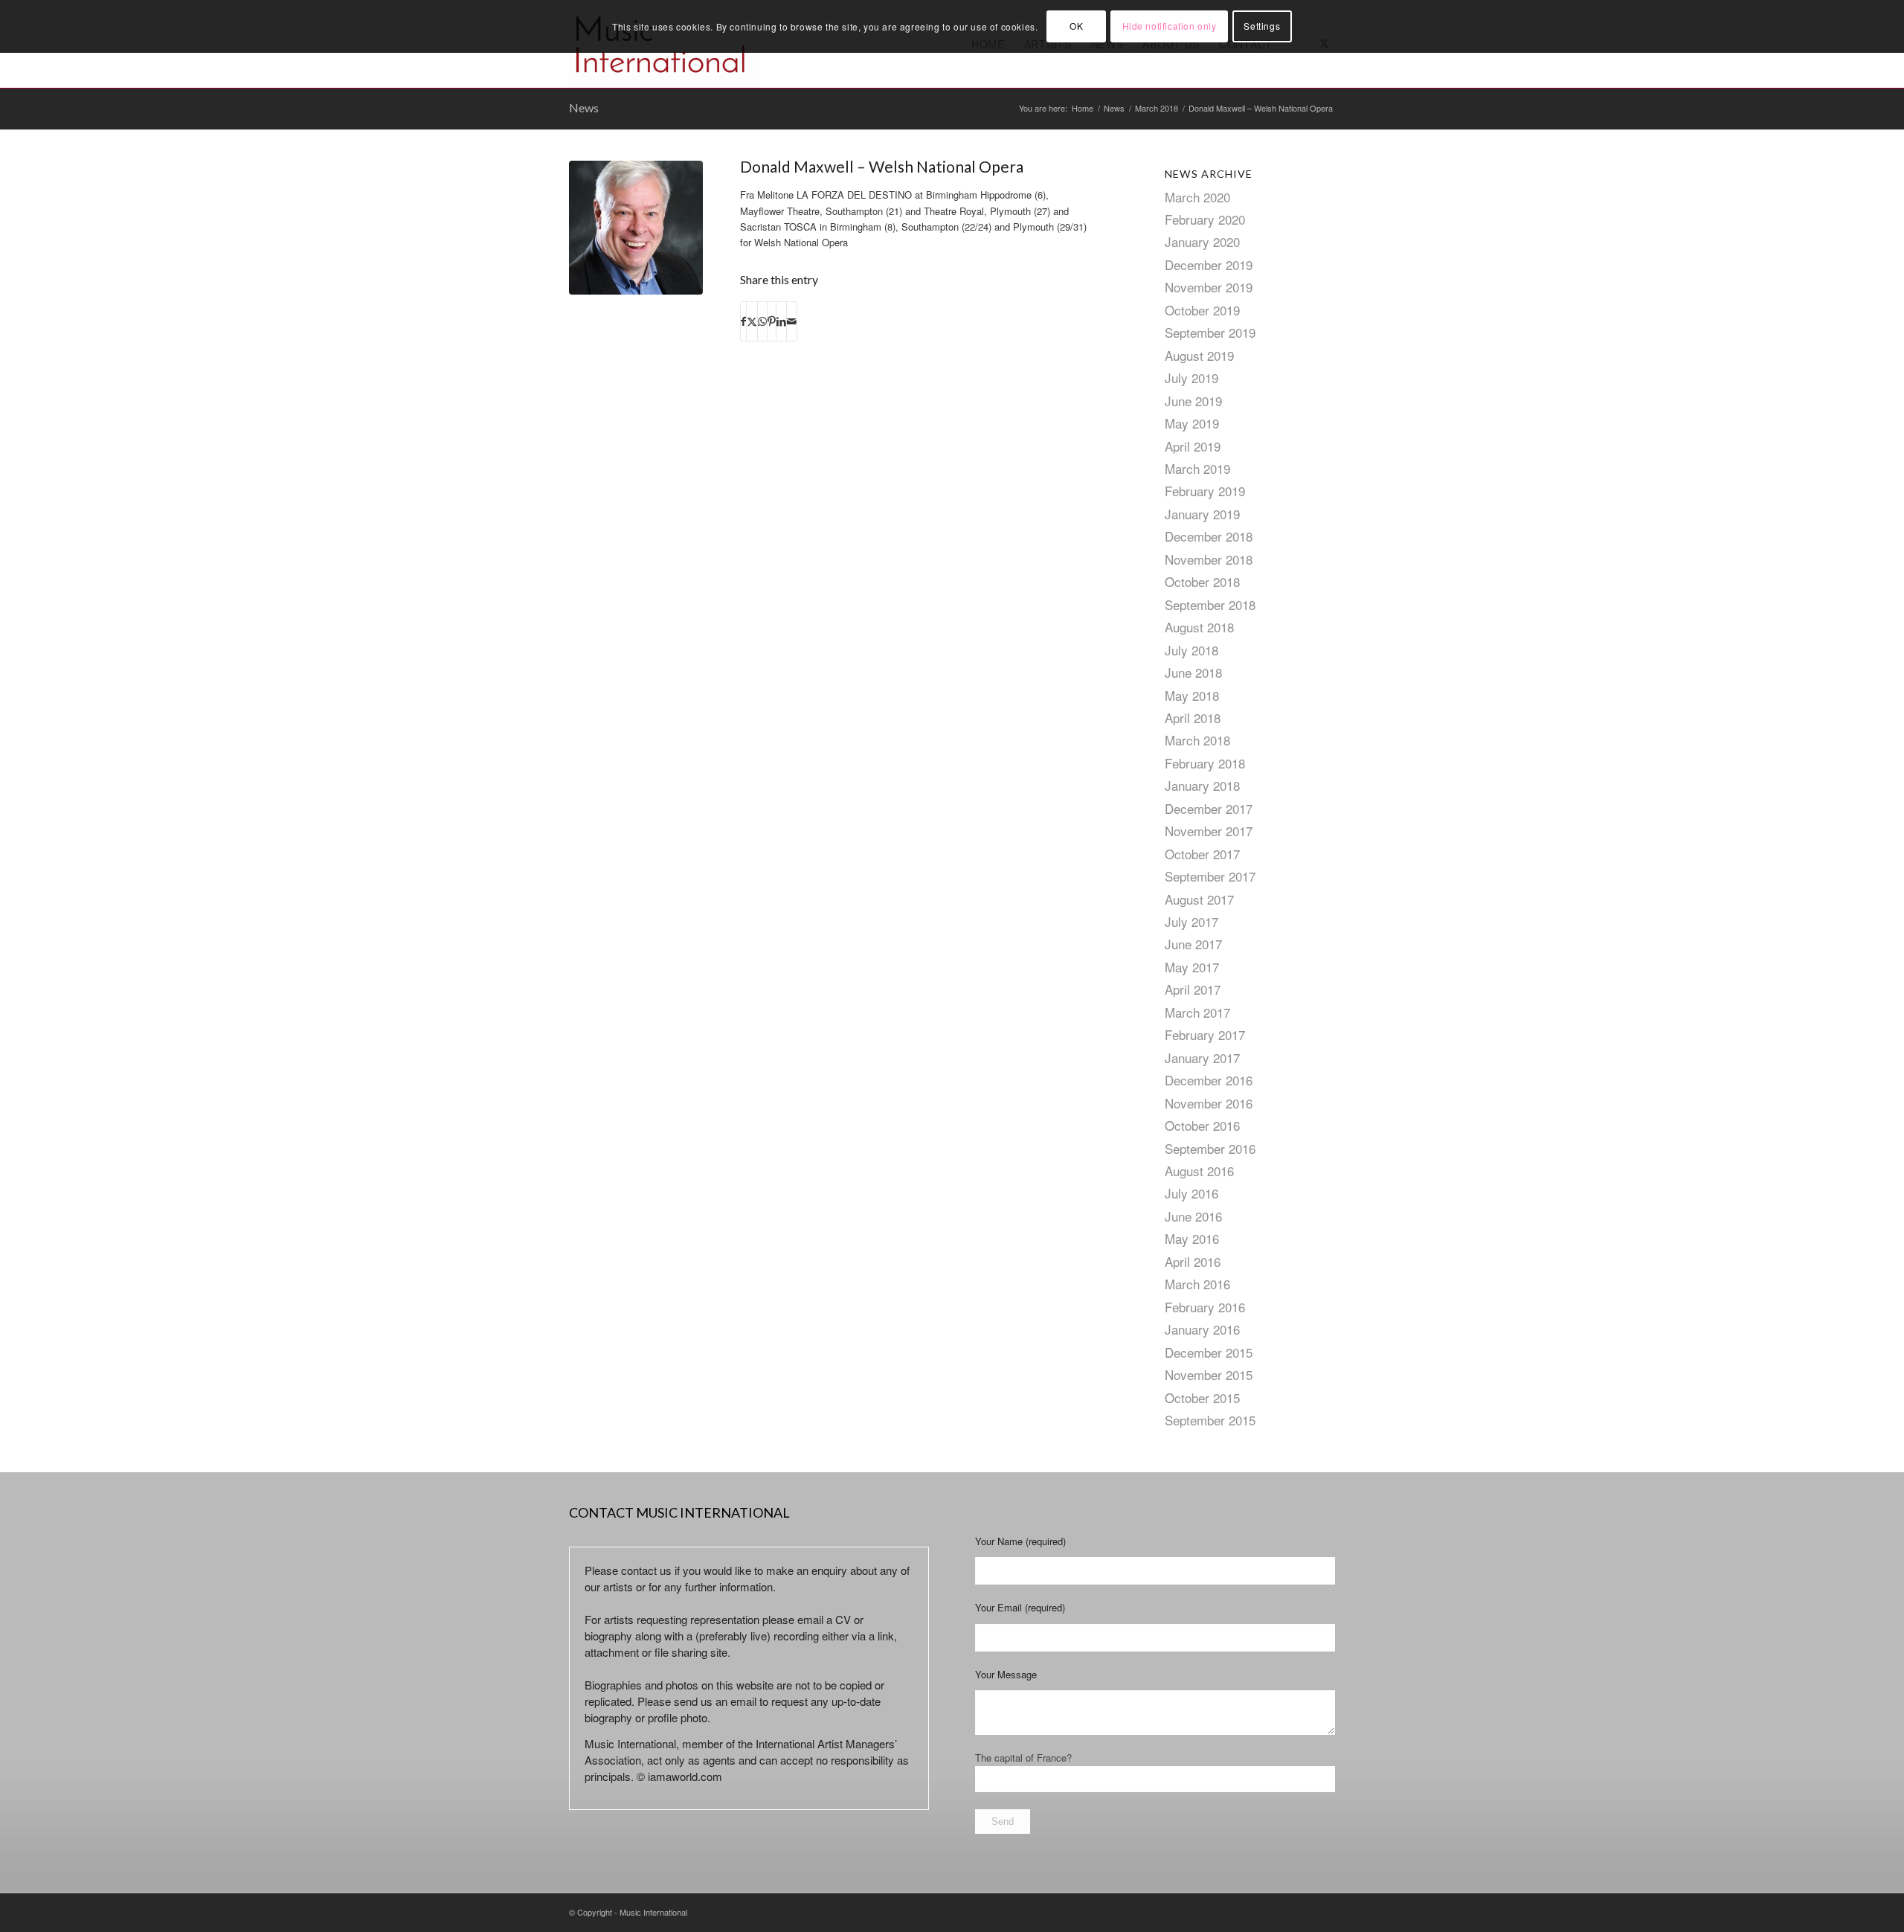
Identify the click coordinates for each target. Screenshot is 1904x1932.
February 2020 (1205, 219)
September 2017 (1210, 876)
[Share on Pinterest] (772, 321)
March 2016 (1197, 1284)
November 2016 (1209, 1103)
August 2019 (1199, 355)
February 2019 (1205, 491)
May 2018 (1192, 695)
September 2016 (1210, 1148)
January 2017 (1202, 1058)
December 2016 (1209, 1080)
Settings (1262, 26)
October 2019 (1202, 310)
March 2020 (1197, 197)
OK (1076, 26)
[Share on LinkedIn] (781, 321)
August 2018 (1199, 627)
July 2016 (1191, 1193)
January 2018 (1202, 785)
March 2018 (1197, 740)
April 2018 (1193, 718)
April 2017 (1193, 989)
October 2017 (1202, 854)
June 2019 (1193, 401)
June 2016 (1193, 1216)
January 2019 (1202, 514)
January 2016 (1202, 1329)
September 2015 (1210, 1420)
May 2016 (1192, 1238)
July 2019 (1191, 378)
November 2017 (1209, 831)
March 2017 (1197, 1012)
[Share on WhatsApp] (762, 321)
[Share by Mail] (792, 321)
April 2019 (1193, 446)
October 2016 (1202, 1125)
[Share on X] (752, 321)
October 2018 (1202, 581)
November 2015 (1209, 1374)
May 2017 (1192, 967)
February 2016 (1205, 1307)
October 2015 (1202, 1397)
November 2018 (1209, 559)
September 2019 (1210, 332)
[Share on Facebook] (743, 321)
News (584, 107)
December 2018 (1209, 536)
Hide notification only (1170, 26)
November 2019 (1209, 287)
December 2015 (1209, 1352)
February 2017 (1205, 1034)
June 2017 (1193, 944)
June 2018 (1193, 672)
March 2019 (1197, 468)
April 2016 (1193, 1261)
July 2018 (1191, 650)
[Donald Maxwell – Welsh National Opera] (636, 228)
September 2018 (1210, 604)
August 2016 (1199, 1171)
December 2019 (1209, 264)
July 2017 (1191, 921)
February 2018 (1205, 763)
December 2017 (1209, 808)
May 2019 (1192, 423)
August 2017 (1199, 899)
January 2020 (1202, 241)
